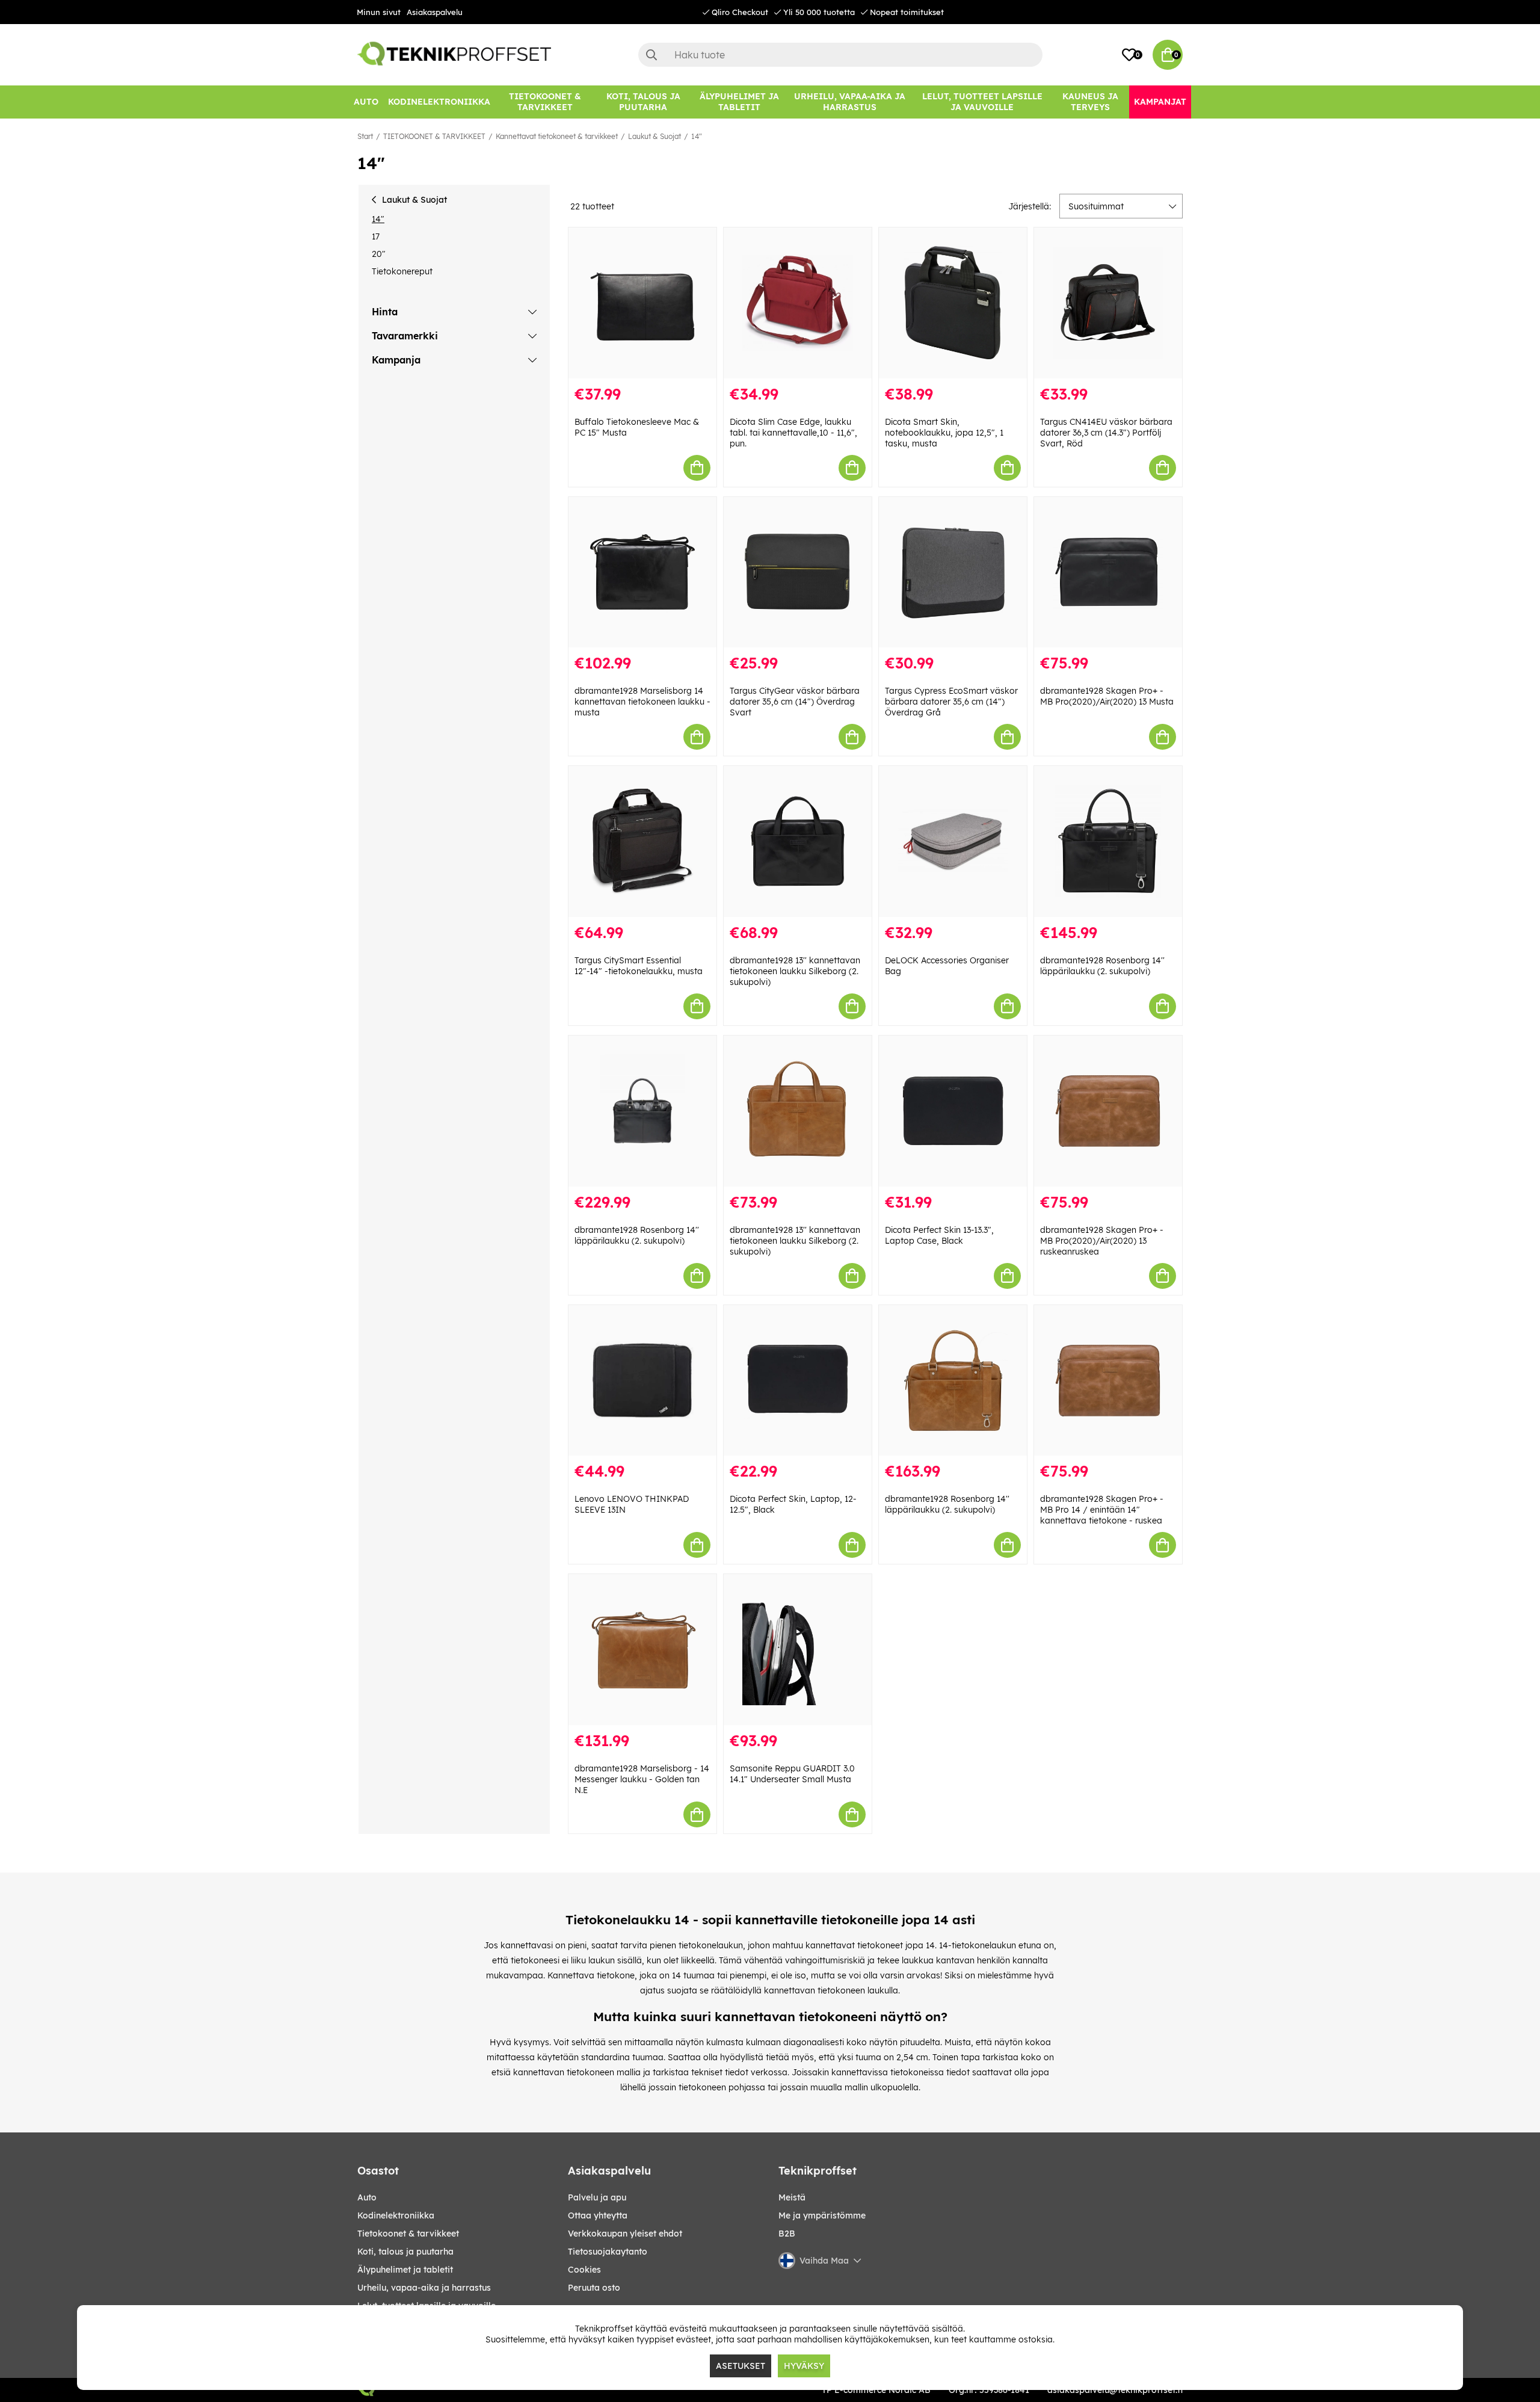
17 (376, 236)
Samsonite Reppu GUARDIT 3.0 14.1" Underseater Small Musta (792, 1774)
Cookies (584, 2270)
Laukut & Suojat (654, 136)
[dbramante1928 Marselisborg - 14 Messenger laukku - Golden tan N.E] (642, 1650)
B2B (787, 2234)
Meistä (792, 2197)
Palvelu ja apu (597, 2197)
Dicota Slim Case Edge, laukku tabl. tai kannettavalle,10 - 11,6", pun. (793, 433)
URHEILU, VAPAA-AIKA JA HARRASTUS (424, 2288)
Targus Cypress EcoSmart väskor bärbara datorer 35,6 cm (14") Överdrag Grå (951, 702)
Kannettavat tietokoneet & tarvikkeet (557, 136)
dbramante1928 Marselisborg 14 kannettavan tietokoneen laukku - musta (642, 702)
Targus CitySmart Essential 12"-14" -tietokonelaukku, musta (639, 966)
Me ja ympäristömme (822, 2215)
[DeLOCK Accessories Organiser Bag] (953, 841)
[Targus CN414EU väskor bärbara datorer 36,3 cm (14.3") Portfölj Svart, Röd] (1108, 303)
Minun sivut (379, 12)
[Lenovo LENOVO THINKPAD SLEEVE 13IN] (642, 1381)
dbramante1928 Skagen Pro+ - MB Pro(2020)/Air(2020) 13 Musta (1107, 696)
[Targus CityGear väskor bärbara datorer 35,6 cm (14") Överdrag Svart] (798, 573)
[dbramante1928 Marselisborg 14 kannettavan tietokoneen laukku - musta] (642, 573)
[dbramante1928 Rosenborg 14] (1108, 841)
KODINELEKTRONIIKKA (396, 2215)
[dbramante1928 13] (798, 841)
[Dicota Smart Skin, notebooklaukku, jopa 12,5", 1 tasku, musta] (953, 303)
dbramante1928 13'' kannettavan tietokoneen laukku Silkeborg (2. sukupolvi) (795, 971)
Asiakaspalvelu (435, 12)
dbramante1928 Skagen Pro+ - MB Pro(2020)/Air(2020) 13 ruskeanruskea (1102, 1241)
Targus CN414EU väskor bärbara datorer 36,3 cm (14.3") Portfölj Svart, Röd (1106, 433)
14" (697, 136)
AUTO (367, 2197)
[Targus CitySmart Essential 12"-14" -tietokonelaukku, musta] (642, 841)
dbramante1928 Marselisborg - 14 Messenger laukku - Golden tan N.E (642, 1779)
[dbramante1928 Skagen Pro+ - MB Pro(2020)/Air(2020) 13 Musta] (1108, 573)
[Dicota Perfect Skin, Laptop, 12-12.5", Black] (798, 1381)
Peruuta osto (594, 2288)
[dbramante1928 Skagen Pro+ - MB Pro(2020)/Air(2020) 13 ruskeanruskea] (1108, 1111)
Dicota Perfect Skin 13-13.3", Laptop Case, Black (939, 1235)
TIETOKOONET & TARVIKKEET (434, 136)
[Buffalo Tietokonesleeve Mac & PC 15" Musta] (642, 303)
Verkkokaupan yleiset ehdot (625, 2234)
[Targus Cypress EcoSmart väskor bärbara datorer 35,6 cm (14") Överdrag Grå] (953, 573)
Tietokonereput (402, 271)
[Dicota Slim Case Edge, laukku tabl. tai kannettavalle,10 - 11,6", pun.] (798, 303)
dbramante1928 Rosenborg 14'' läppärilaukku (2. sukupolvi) (1102, 966)
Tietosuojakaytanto (608, 2252)
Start (365, 136)
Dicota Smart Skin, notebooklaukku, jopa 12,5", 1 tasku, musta (944, 433)
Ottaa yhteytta (598, 2215)
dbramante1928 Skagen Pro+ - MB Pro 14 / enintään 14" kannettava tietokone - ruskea (1102, 1510)
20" (379, 254)
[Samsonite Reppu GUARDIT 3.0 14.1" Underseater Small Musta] (798, 1650)
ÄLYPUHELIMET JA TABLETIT (405, 2270)
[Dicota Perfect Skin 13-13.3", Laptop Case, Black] (953, 1111)
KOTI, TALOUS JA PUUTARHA (405, 2252)
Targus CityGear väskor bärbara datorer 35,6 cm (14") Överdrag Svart (795, 702)
